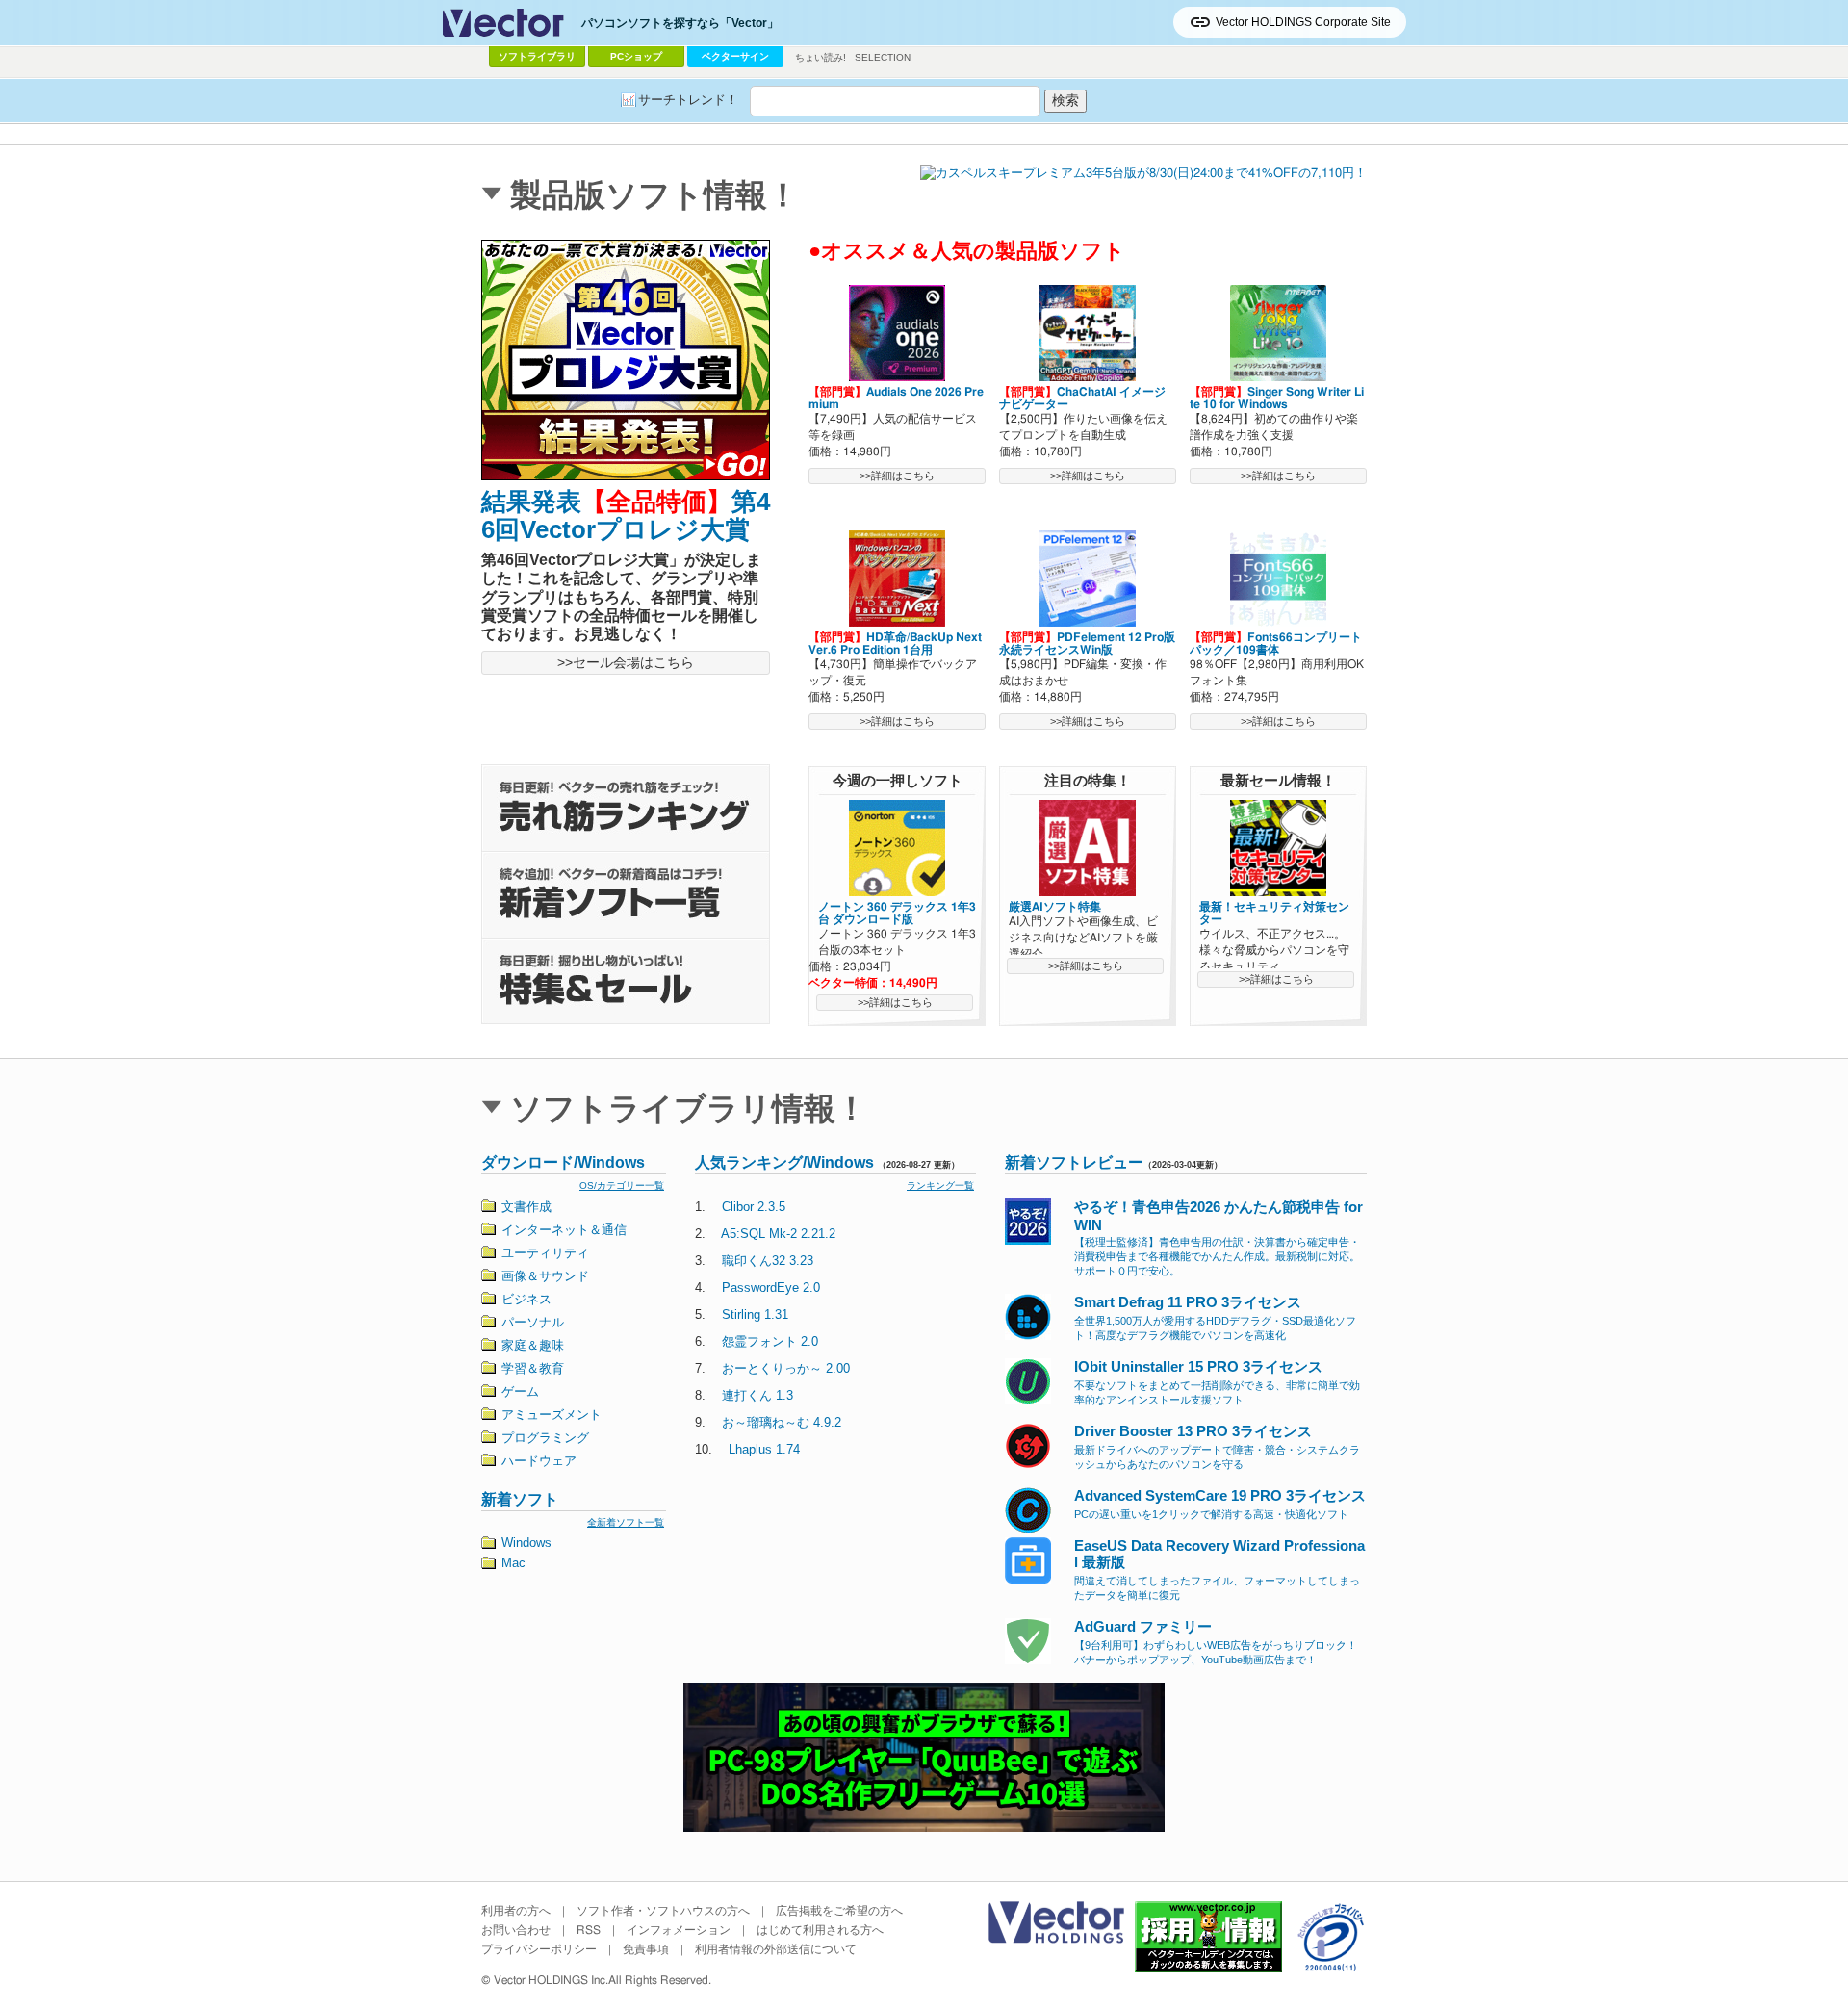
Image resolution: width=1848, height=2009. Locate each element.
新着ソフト (520, 1499)
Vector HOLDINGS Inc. (551, 1980)
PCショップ (636, 56)
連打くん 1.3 (757, 1395)
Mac (513, 1563)
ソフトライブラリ (537, 56)
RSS (589, 1930)
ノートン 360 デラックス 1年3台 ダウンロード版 (897, 913)
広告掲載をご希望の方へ (839, 1911)
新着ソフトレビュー (1074, 1162)
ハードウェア (539, 1461)
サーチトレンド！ (688, 100)
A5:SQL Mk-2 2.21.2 (778, 1234)
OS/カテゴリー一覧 (622, 1185)
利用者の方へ (516, 1911)
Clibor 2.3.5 (754, 1207)
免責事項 (646, 1949)
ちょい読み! (821, 57)
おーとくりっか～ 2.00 (786, 1368)
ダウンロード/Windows (563, 1162)
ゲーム (520, 1391)
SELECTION (883, 57)
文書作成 (526, 1207)
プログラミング (545, 1438)
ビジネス (526, 1299)
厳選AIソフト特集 (1055, 907)
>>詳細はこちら (897, 476)
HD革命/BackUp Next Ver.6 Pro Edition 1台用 (895, 644)
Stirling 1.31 (755, 1314)
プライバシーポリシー (539, 1949)
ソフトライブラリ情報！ (689, 1108)
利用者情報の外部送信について (776, 1949)
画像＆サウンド (545, 1276)
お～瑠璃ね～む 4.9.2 (782, 1422)
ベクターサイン (735, 56)
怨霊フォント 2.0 (770, 1341)
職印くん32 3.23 (768, 1261)
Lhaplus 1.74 (764, 1449)
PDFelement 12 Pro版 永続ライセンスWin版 (1087, 644)
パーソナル (533, 1322)
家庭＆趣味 (533, 1345)
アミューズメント (552, 1415)
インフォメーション (679, 1930)
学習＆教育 (533, 1368)
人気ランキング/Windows (784, 1162)
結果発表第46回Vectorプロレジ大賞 (626, 515)
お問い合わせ (516, 1930)
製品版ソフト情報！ (654, 195)
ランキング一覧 (940, 1185)
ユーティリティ (545, 1253)
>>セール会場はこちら (626, 662)
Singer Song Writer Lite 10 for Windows (1277, 398)
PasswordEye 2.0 (771, 1288)
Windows (526, 1543)
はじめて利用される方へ (820, 1930)
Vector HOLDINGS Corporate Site (1303, 22)
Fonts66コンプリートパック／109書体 (1276, 644)
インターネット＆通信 (564, 1230)
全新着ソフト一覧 (626, 1522)
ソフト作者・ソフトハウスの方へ (663, 1911)
